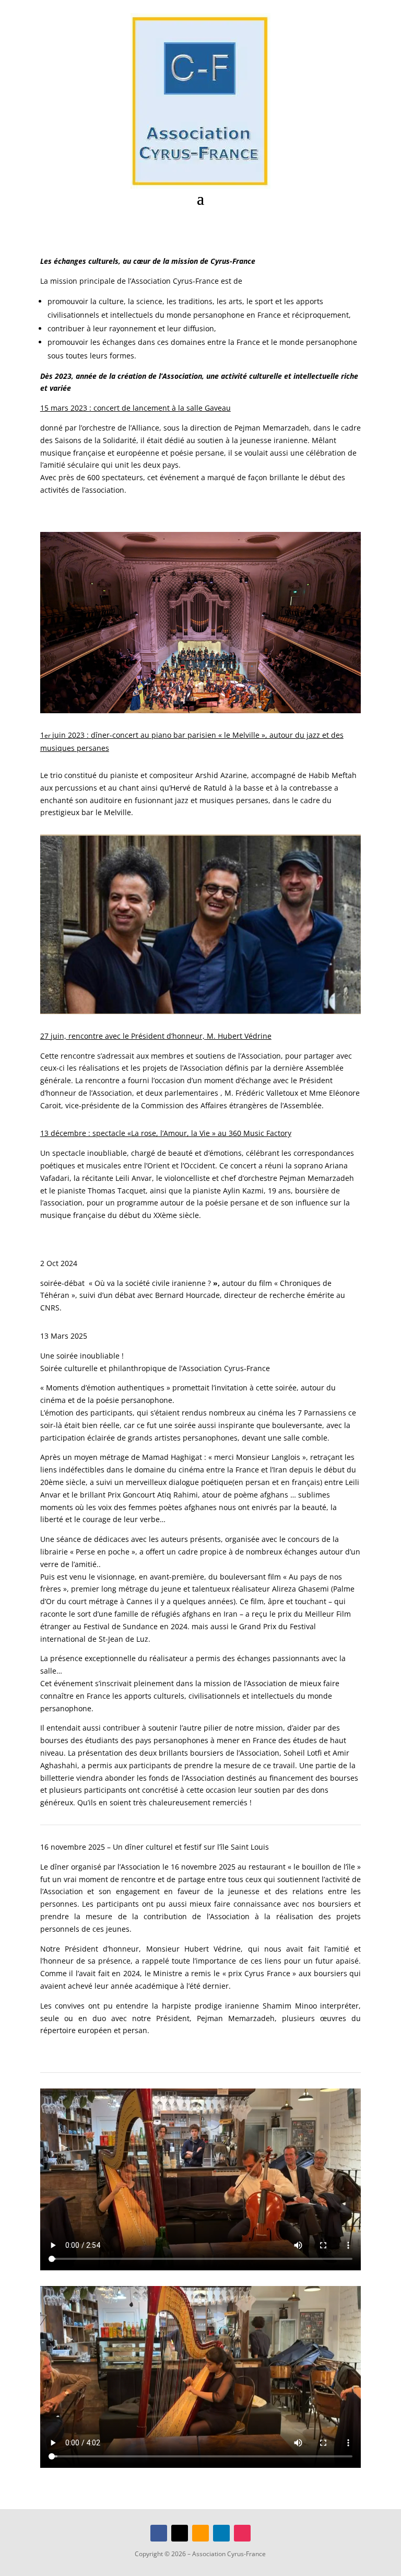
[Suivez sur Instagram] (242, 2533)
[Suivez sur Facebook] (159, 2533)
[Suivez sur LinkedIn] (221, 2533)
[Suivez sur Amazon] (200, 2533)
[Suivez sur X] (180, 2533)
